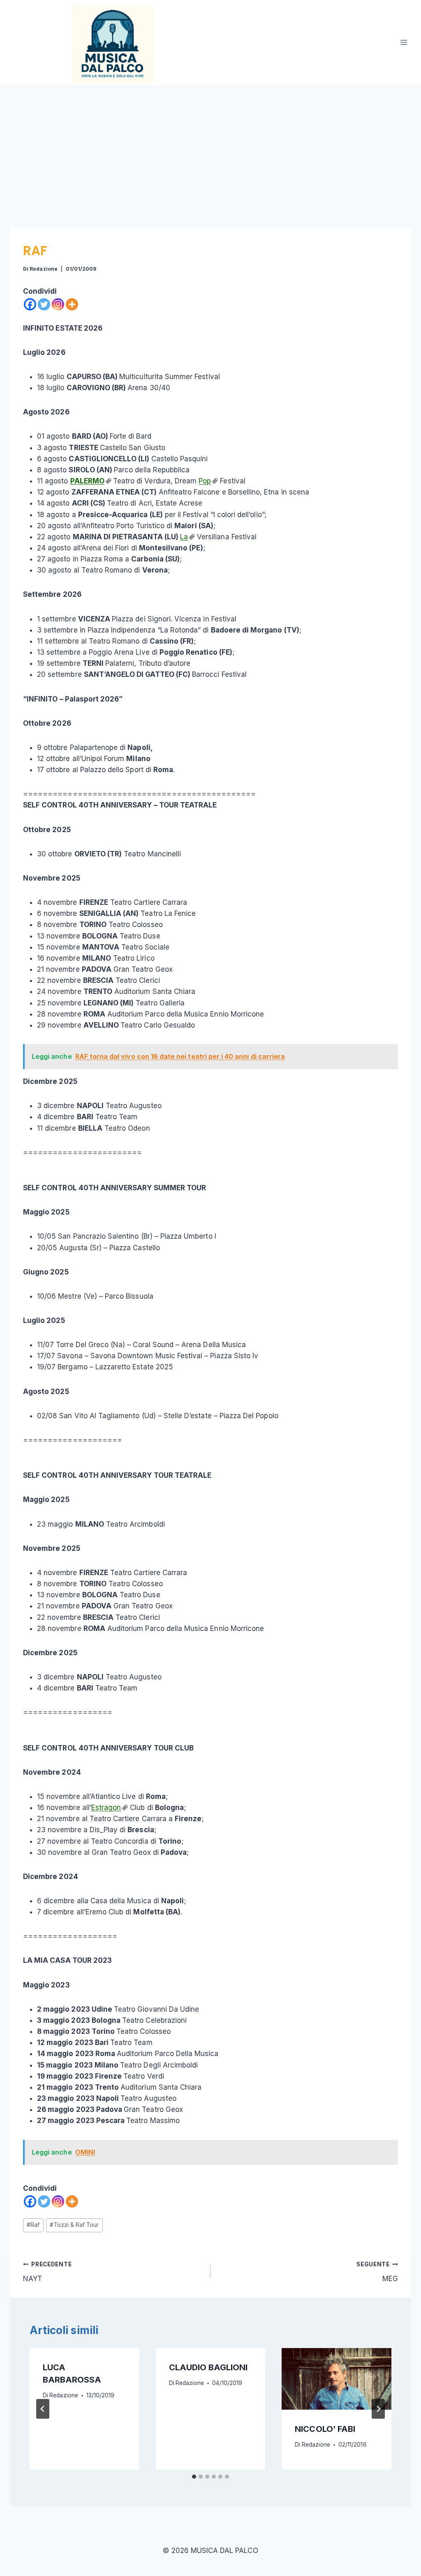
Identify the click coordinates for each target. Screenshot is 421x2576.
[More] (72, 304)
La (184, 537)
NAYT (47, 2272)
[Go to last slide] (43, 2409)
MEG (377, 2272)
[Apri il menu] (404, 43)
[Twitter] (44, 304)
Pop (205, 481)
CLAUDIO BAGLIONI (208, 2367)
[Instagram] (58, 304)
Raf (33, 2225)
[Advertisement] (210, 147)
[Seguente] (378, 2409)
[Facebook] (30, 304)
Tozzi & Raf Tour (74, 2225)
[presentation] (337, 2379)
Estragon (106, 1808)
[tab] (194, 2477)
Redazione (43, 269)
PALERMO (87, 481)
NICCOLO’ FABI (325, 2429)
